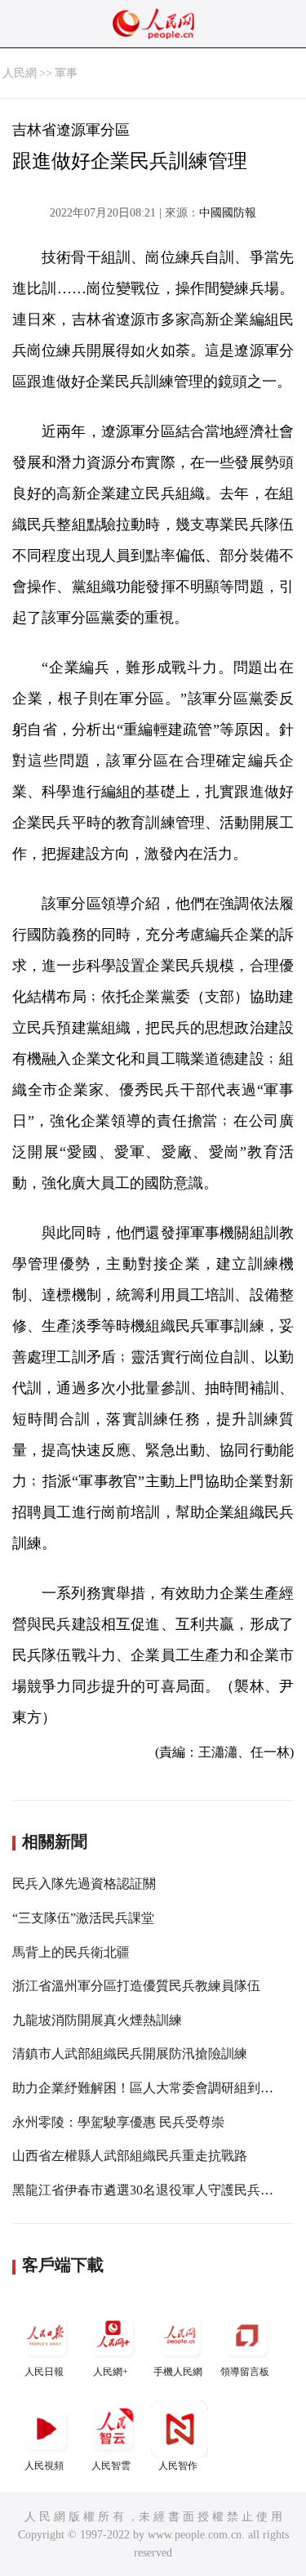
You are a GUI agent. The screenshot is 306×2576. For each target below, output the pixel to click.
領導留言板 (245, 2372)
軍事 (66, 73)
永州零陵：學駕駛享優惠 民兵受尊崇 (118, 2122)
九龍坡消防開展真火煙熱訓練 (97, 2020)
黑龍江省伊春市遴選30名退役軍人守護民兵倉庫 (149, 2190)
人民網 (20, 73)
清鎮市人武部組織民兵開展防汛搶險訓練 (130, 2054)
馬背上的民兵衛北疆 (71, 1952)
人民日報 (44, 2372)
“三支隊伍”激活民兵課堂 (83, 1918)
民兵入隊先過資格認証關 (84, 1884)
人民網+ (111, 2372)
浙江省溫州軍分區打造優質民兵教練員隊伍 (136, 1986)
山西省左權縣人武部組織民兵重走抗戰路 (130, 2156)
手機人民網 (178, 2372)
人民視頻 (44, 2466)
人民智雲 (111, 2466)
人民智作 (178, 2466)
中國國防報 (228, 213)
